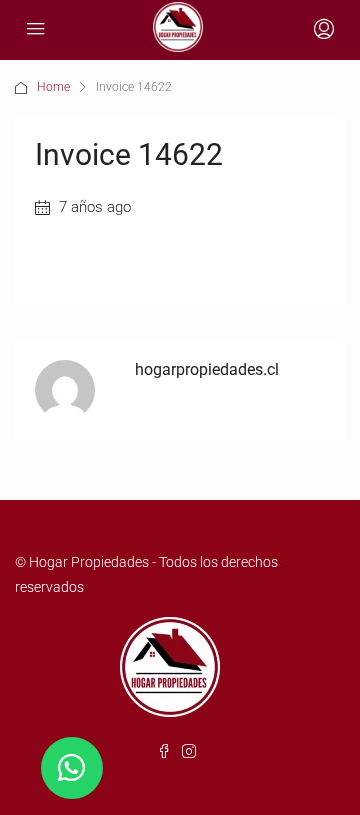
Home (53, 87)
